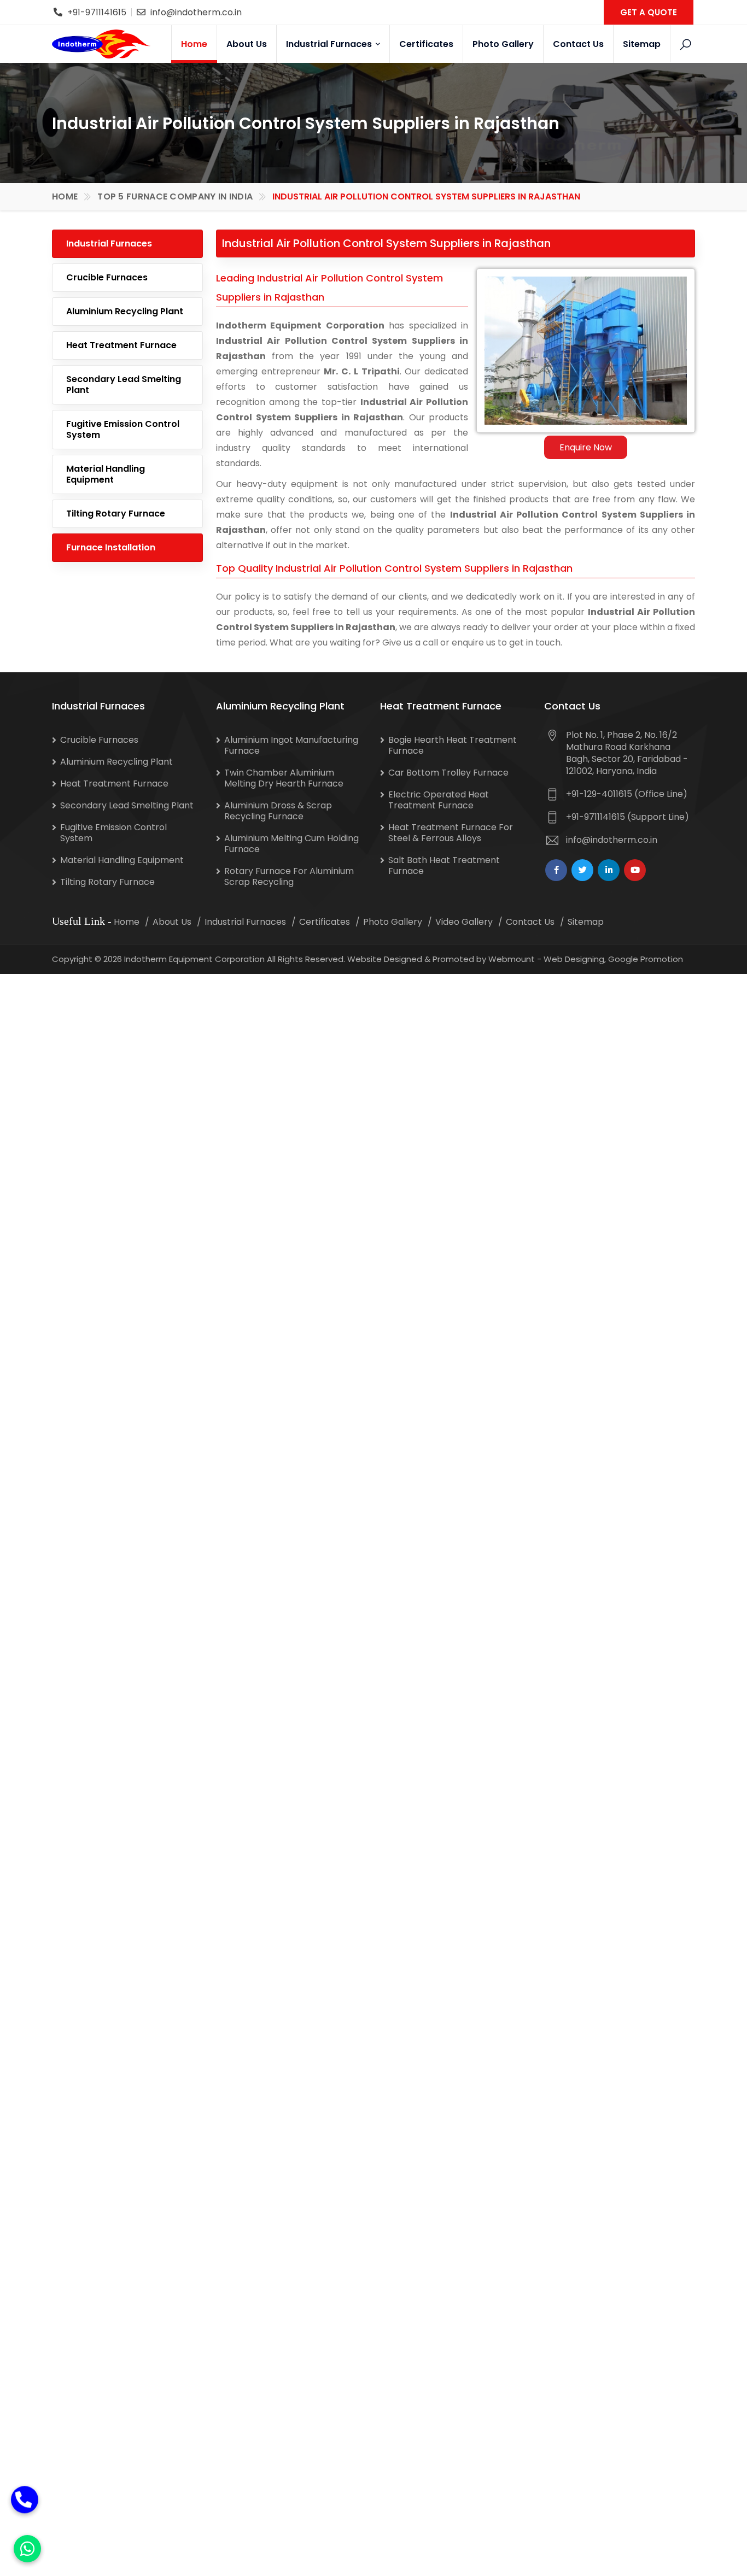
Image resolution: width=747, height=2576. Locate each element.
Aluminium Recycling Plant (125, 311)
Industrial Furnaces (330, 44)
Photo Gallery (503, 44)
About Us (247, 44)
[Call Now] (25, 2505)
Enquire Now (586, 447)
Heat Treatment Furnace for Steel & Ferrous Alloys (451, 833)
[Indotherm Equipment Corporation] (101, 44)
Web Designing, (575, 959)
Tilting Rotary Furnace (116, 514)
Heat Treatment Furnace (121, 345)
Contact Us (578, 44)
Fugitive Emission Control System (123, 429)
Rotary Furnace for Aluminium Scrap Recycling (289, 876)
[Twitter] (582, 870)
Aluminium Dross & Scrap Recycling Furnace (278, 811)
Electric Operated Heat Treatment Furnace (439, 800)
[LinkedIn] (609, 870)
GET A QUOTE (649, 12)
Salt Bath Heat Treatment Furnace (444, 865)
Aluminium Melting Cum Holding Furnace (291, 844)
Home (194, 44)
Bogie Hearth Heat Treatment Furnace (453, 745)
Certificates (426, 44)
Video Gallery (464, 922)
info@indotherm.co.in (196, 12)
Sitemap (642, 44)
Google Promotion (646, 959)
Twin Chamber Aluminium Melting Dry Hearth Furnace (284, 778)
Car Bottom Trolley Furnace (448, 773)
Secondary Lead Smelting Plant (124, 385)
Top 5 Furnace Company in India (175, 196)
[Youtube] (635, 870)
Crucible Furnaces (107, 277)
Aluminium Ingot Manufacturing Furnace (291, 745)
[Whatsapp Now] (27, 2549)
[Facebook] (556, 870)
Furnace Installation (111, 547)
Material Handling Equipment (106, 474)
